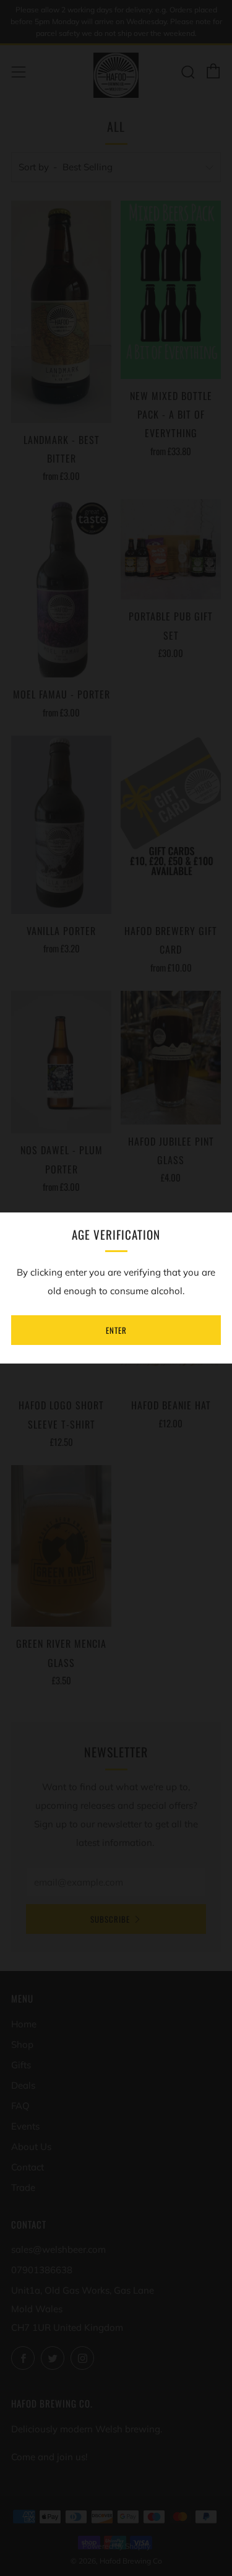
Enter (116, 1330)
